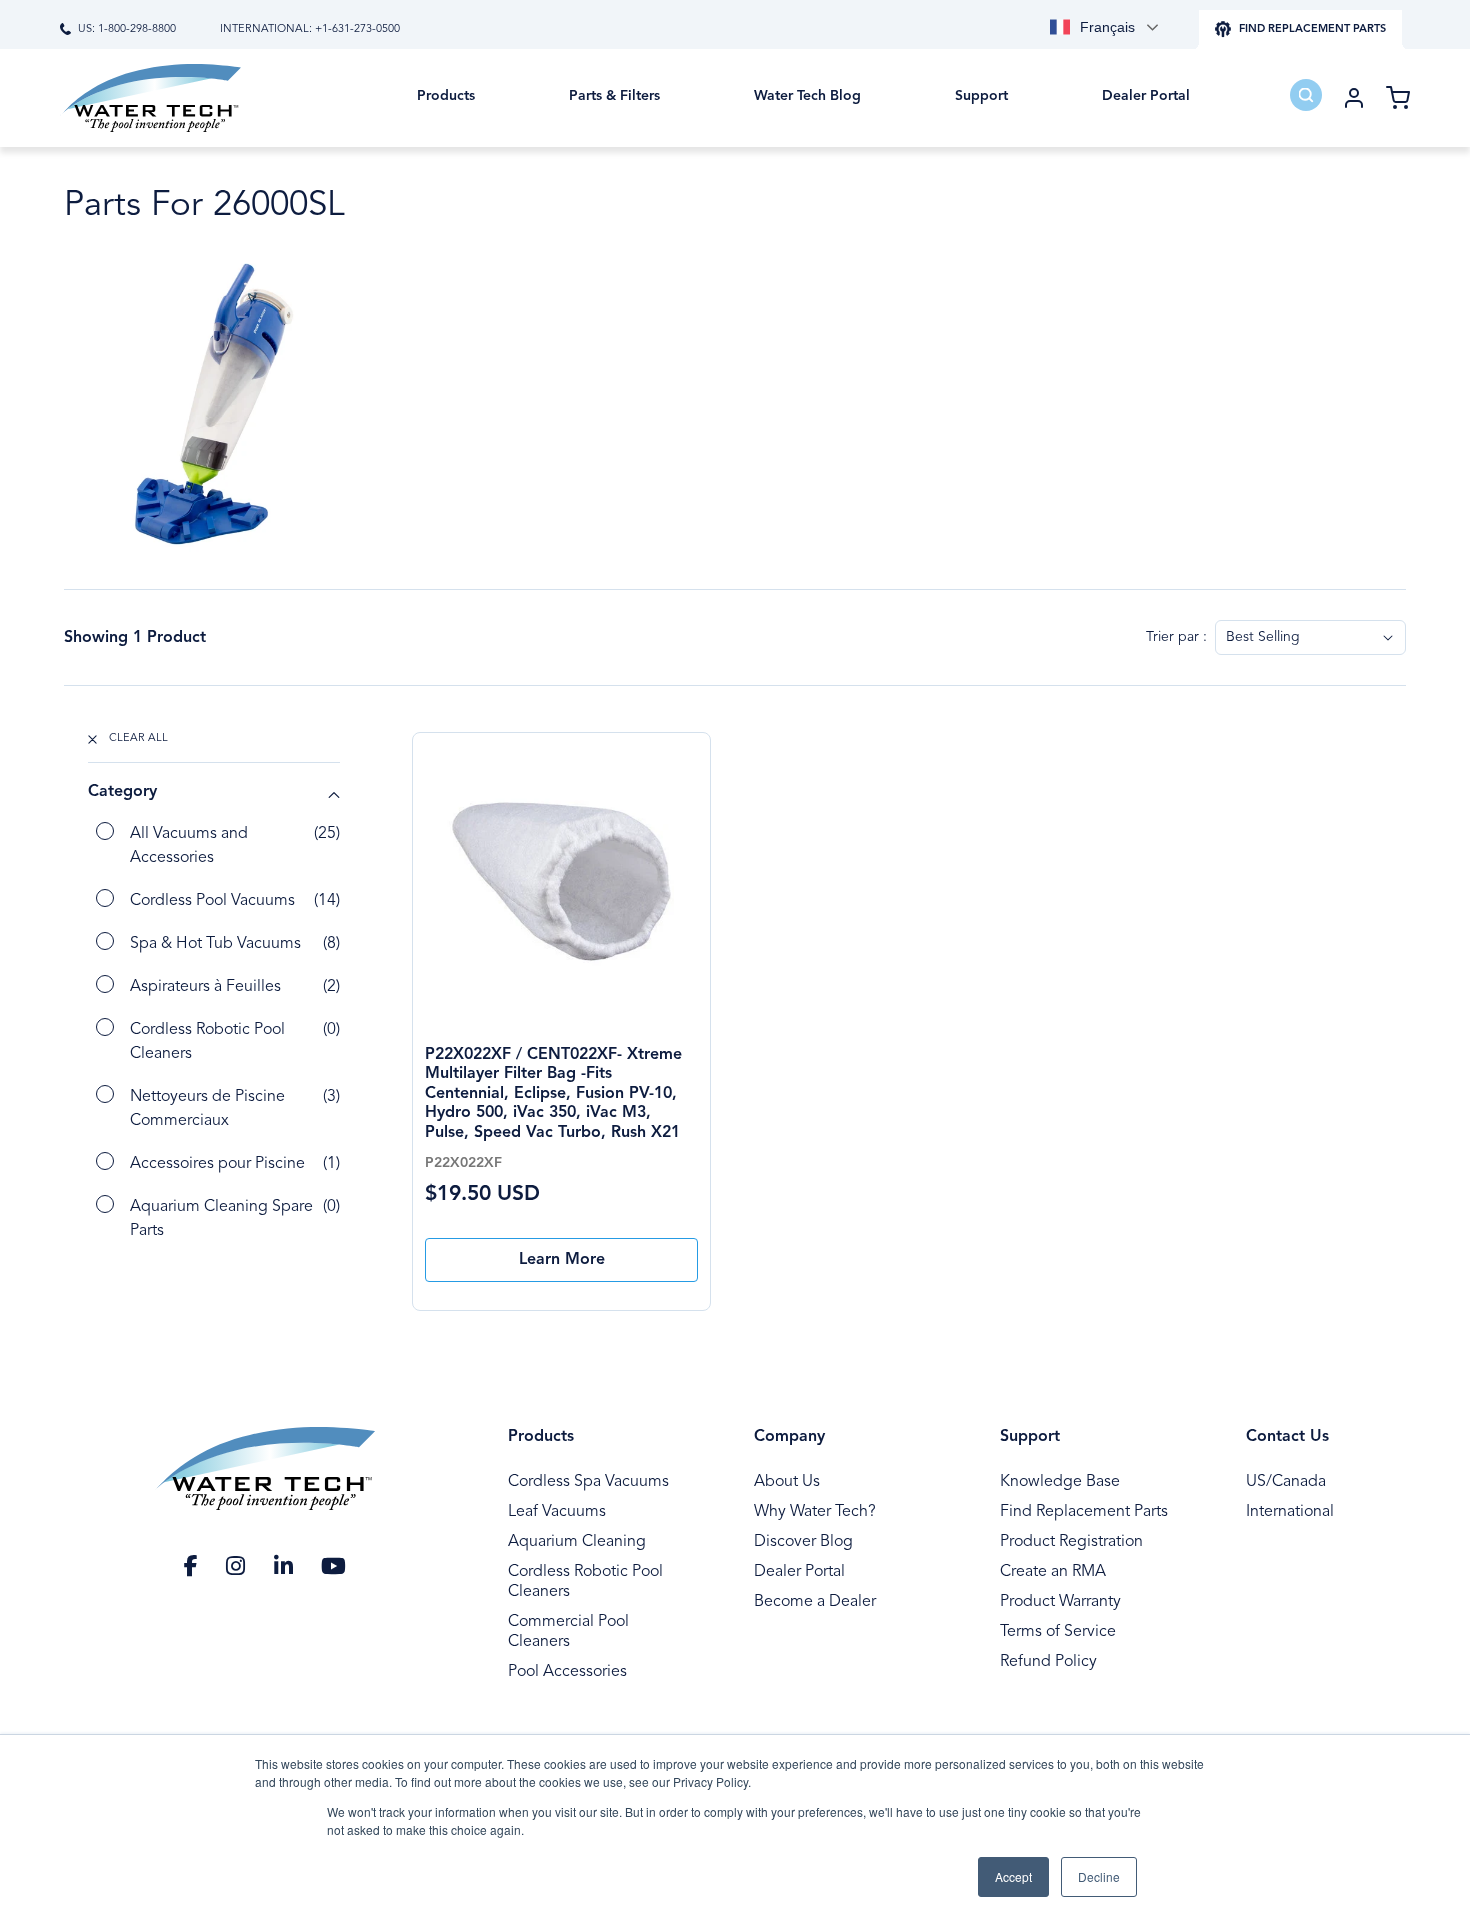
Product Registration (1071, 1542)
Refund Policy (1048, 1662)
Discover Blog (803, 1542)
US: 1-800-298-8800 (127, 29)
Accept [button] (1013, 1876)
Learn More (562, 1260)
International (1290, 1512)
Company (789, 1437)
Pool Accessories (567, 1672)
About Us (787, 1482)
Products (541, 1437)
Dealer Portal (799, 1572)
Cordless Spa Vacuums (588, 1482)
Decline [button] (1099, 1876)
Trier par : (1176, 637)
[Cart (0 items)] (1398, 98)
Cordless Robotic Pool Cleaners (585, 1582)
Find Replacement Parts (1084, 1512)
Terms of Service (1058, 1632)
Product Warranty (1060, 1602)
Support (1030, 1437)
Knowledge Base (1060, 1482)
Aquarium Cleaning (577, 1542)
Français (1107, 27)
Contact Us (1287, 1437)
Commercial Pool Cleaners (568, 1632)
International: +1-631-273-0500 (310, 29)
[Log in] (1354, 98)
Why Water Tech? (815, 1512)
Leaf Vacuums (557, 1512)
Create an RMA (1053, 1572)
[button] (446, 110)
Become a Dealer (815, 1602)
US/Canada (1286, 1482)
